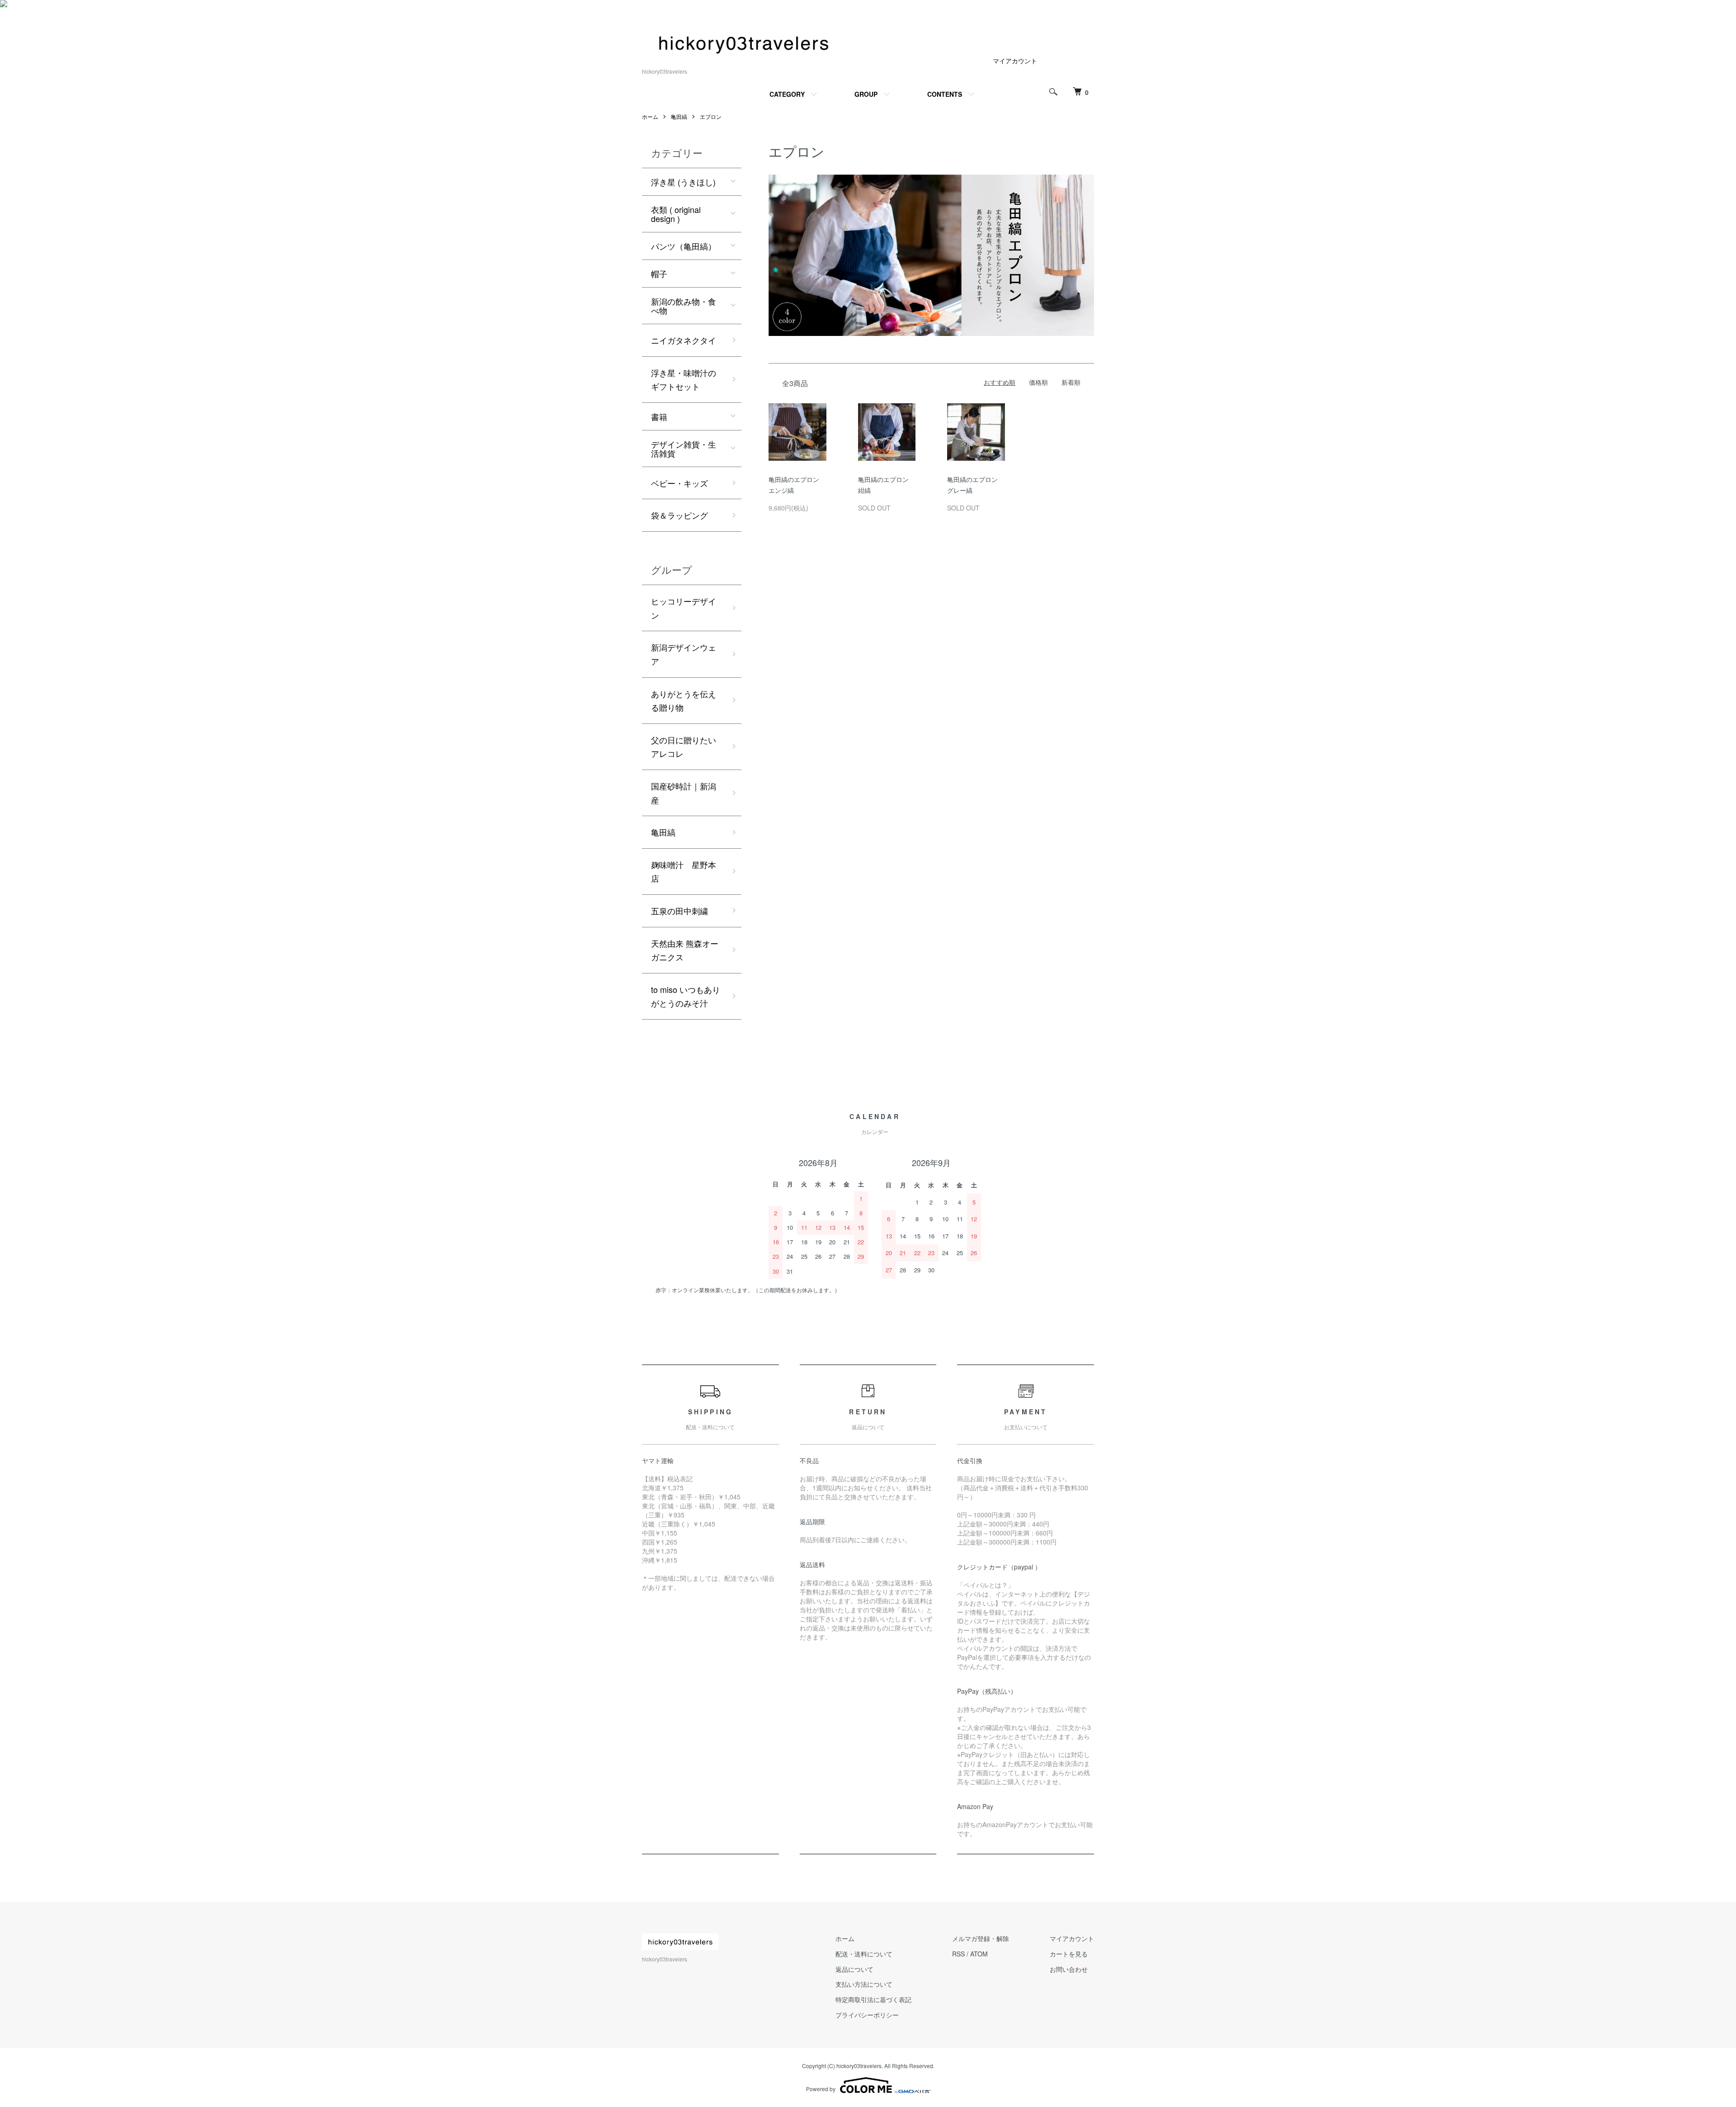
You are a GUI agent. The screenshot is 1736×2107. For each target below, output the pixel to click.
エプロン (711, 116)
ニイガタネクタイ (684, 340)
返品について (854, 1969)
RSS (958, 1954)
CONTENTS (945, 94)
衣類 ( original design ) (676, 214)
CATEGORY (787, 94)
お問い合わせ (1069, 1969)
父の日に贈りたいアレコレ (684, 747)
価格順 (1038, 382)
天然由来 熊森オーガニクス (685, 950)
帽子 (659, 274)
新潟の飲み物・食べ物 (684, 306)
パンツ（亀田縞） (684, 246)
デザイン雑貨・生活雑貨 (684, 449)
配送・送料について (864, 1954)
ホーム (650, 116)
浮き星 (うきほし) (683, 182)
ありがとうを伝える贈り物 (684, 701)
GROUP (866, 94)
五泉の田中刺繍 (679, 911)
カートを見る (1069, 1954)
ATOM (979, 1954)
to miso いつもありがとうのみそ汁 (686, 996)
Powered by (821, 2089)
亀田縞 (679, 116)
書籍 (659, 416)
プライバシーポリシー (867, 2015)
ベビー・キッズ (679, 483)
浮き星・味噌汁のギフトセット (684, 380)
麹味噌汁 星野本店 (684, 872)
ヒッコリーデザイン (684, 608)
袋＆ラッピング (679, 515)
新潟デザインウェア (684, 654)
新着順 (1071, 382)
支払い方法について (864, 1984)
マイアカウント (1015, 61)
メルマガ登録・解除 (981, 1938)
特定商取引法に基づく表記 (873, 1999)
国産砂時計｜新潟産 (684, 793)
